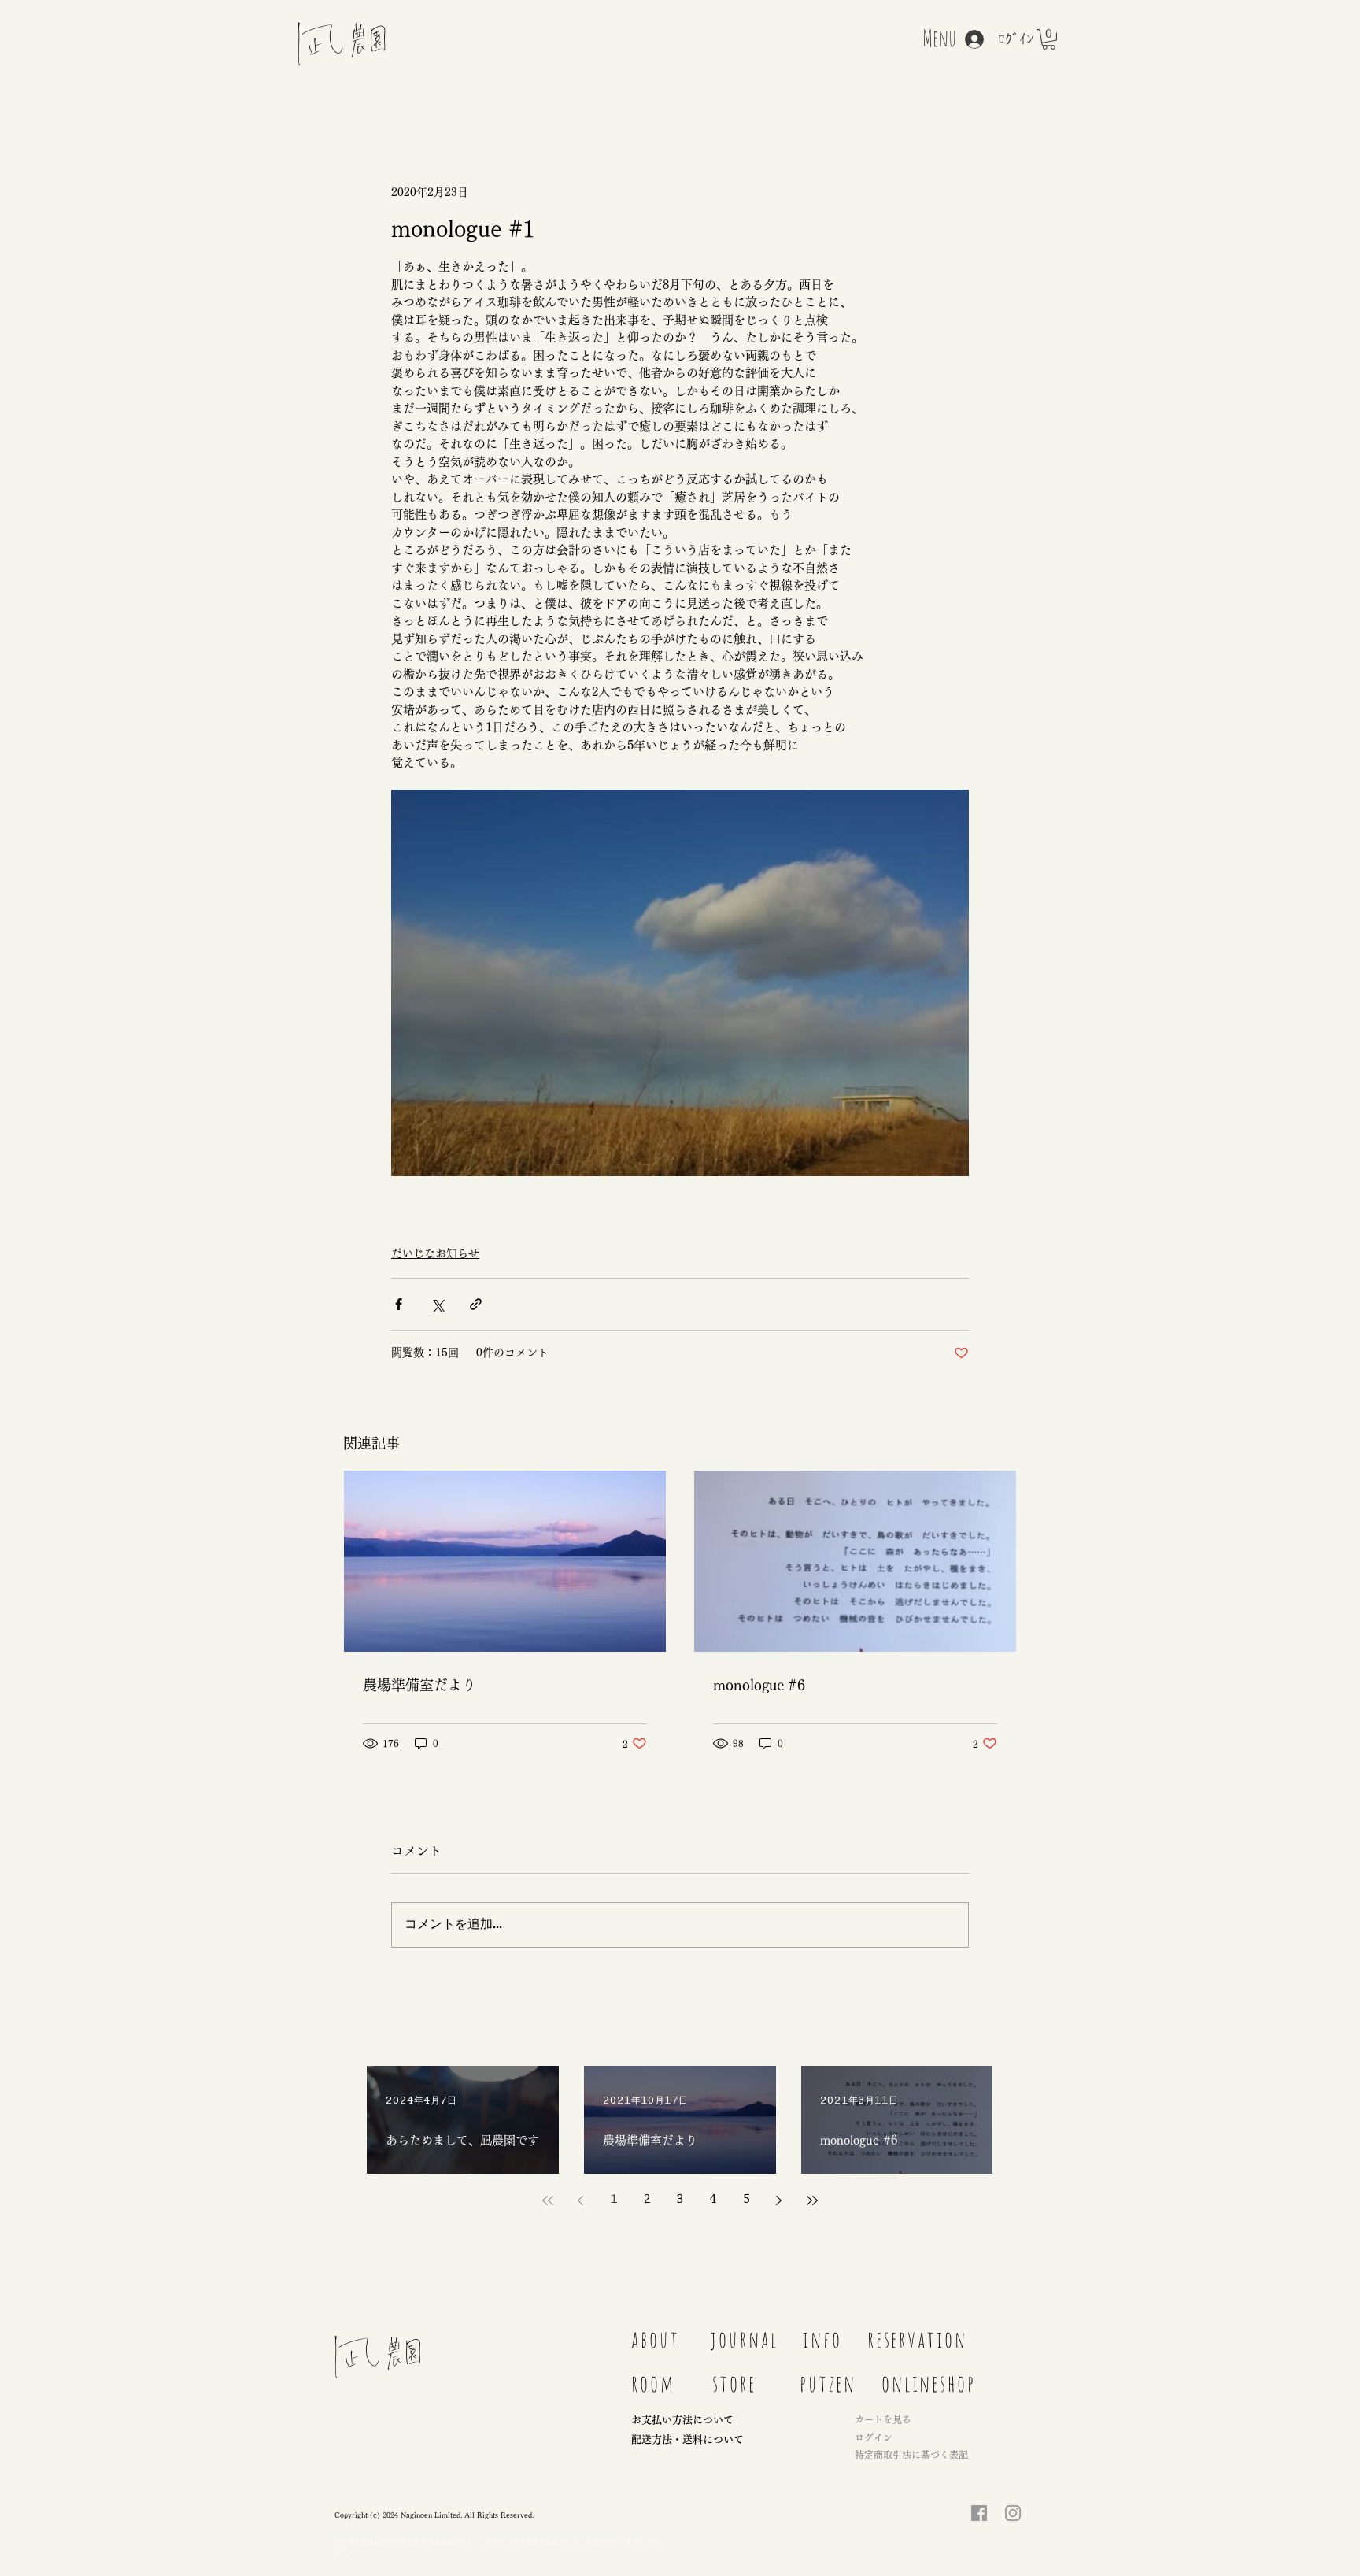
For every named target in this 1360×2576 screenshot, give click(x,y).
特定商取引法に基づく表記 (911, 2455)
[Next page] (779, 2200)
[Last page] (812, 2200)
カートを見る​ (883, 2419)
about (656, 2339)
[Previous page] (581, 2200)
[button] (1049, 39)
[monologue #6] (855, 1561)
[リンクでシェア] (476, 1304)
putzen (828, 2383)
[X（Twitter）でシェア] (437, 1304)
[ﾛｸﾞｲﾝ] (966, 39)
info (822, 2339)
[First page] (548, 2200)
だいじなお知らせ (435, 1253)
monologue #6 (759, 1685)
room (653, 2383)
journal (750, 2339)
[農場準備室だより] (505, 1561)
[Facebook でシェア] (399, 1304)
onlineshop (929, 2383)
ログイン (874, 2437)
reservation (917, 2339)
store (734, 2383)
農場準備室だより (419, 1685)
